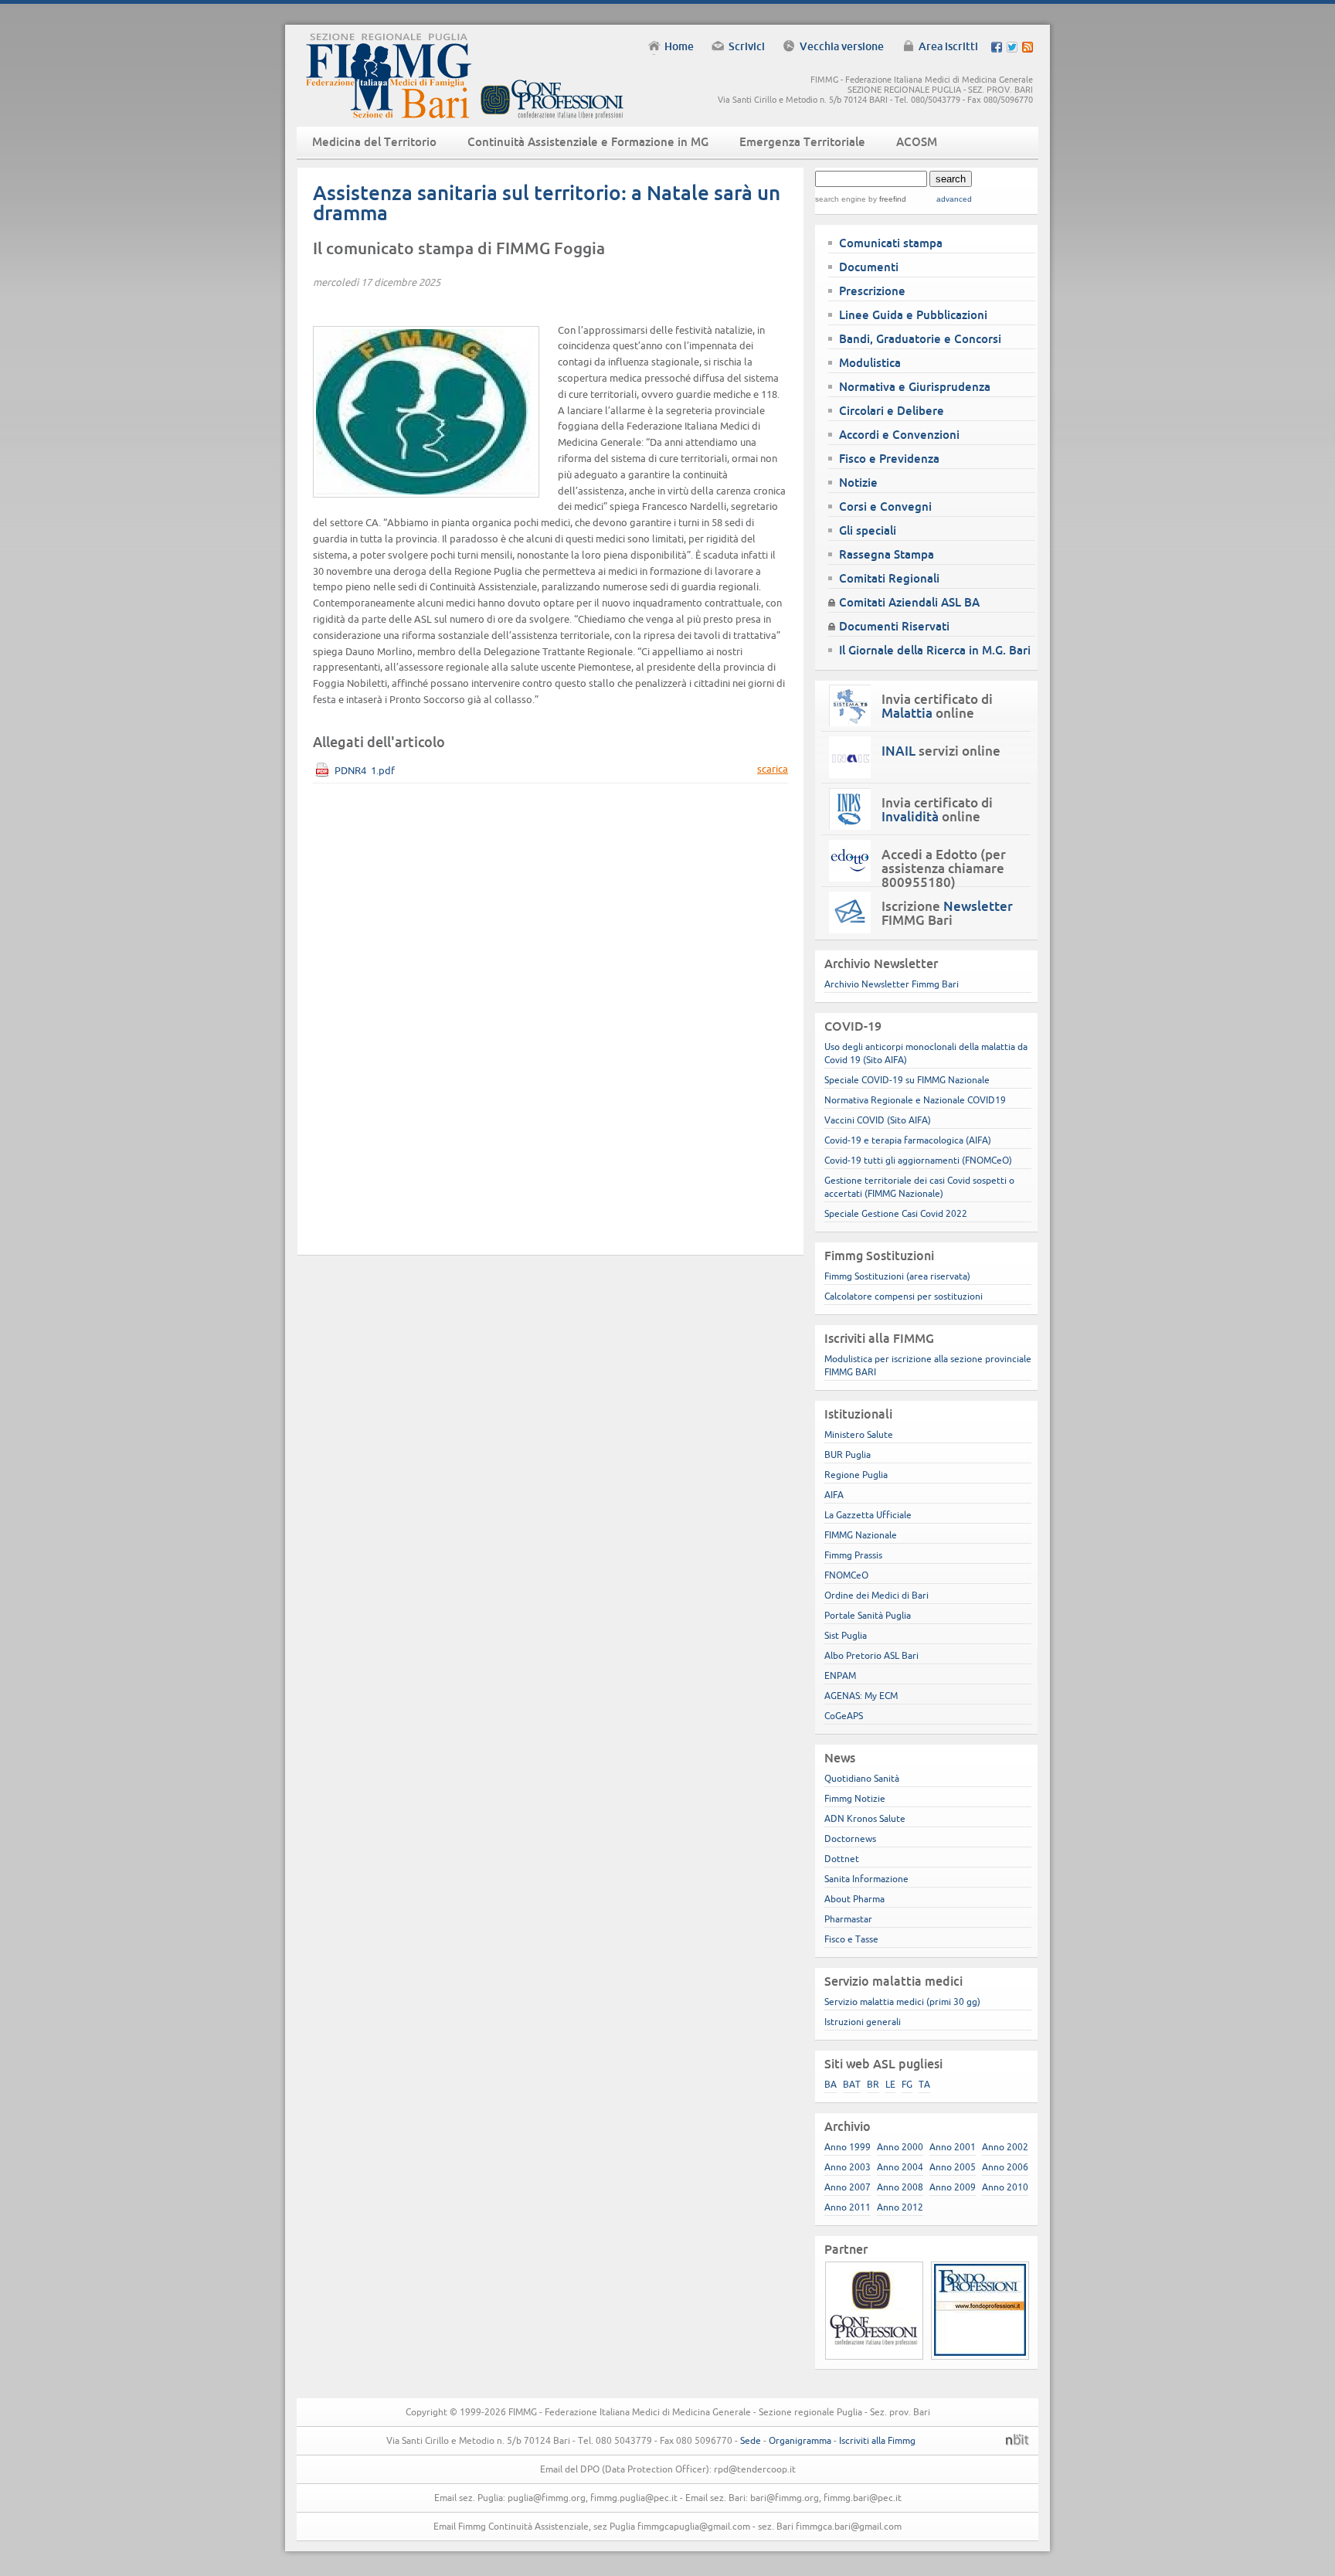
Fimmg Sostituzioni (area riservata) (897, 1276)
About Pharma (854, 1899)
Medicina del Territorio (374, 142)
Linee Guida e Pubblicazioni (913, 315)
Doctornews (850, 1839)
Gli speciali (868, 530)
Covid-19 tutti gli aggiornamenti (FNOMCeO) (918, 1160)
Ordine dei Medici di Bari (876, 1595)
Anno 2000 (900, 2147)
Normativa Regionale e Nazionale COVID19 (915, 1100)
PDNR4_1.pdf (365, 771)
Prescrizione (872, 291)
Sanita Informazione (866, 1879)
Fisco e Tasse (851, 1939)
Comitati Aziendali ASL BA (909, 602)
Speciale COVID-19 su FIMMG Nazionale (907, 1080)
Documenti (869, 267)
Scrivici (747, 46)
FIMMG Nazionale (861, 1535)
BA (831, 2084)
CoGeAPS (844, 1716)
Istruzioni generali (863, 2022)
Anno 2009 (953, 2187)
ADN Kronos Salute (865, 1818)
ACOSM (917, 142)
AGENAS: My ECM (861, 1696)
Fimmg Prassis (853, 1555)
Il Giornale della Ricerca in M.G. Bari (935, 650)
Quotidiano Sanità (862, 1778)
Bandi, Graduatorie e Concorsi (920, 339)
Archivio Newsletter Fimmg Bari (892, 984)
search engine (841, 199)
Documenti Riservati (894, 626)
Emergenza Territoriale (802, 142)
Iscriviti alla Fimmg (877, 2440)
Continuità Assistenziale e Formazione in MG (588, 142)
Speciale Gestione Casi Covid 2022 (896, 1213)
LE (890, 2084)
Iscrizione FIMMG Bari (947, 913)
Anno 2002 (1005, 2147)
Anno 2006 (1005, 2167)
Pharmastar (848, 1919)
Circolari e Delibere (892, 411)
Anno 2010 (1005, 2187)
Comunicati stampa (891, 243)
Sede (751, 2440)
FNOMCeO (846, 1575)
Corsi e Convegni (885, 506)
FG (907, 2084)
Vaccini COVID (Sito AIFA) (878, 1120)
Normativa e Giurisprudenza (915, 387)
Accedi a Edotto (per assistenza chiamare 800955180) (944, 868)
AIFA (834, 1495)
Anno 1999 (848, 2147)
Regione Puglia (856, 1475)
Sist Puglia (846, 1635)
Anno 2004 (900, 2167)
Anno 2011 (848, 2207)
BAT (852, 2084)
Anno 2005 (953, 2167)
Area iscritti (948, 46)
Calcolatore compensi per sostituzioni (904, 1296)
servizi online (941, 751)
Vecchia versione (842, 46)
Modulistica (870, 363)
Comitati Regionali (889, 578)
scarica (773, 769)
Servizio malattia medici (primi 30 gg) (902, 2002)
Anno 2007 (848, 2187)
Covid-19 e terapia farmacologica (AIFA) (908, 1140)
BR (873, 2084)
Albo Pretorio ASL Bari (871, 1655)
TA (924, 2084)
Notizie (858, 483)
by (886, 199)
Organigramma (800, 2440)
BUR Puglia (848, 1455)
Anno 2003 (848, 2167)
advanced (954, 199)
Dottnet (842, 1859)
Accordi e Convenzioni (899, 435)
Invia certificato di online (937, 706)
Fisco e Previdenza (889, 459)
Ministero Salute (859, 1434)
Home (679, 46)
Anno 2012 (900, 2207)
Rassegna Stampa (887, 554)
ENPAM (840, 1675)
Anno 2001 (953, 2147)
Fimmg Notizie (855, 1798)
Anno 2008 (900, 2187)
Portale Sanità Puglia (868, 1615)
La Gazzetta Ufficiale (868, 1515)
